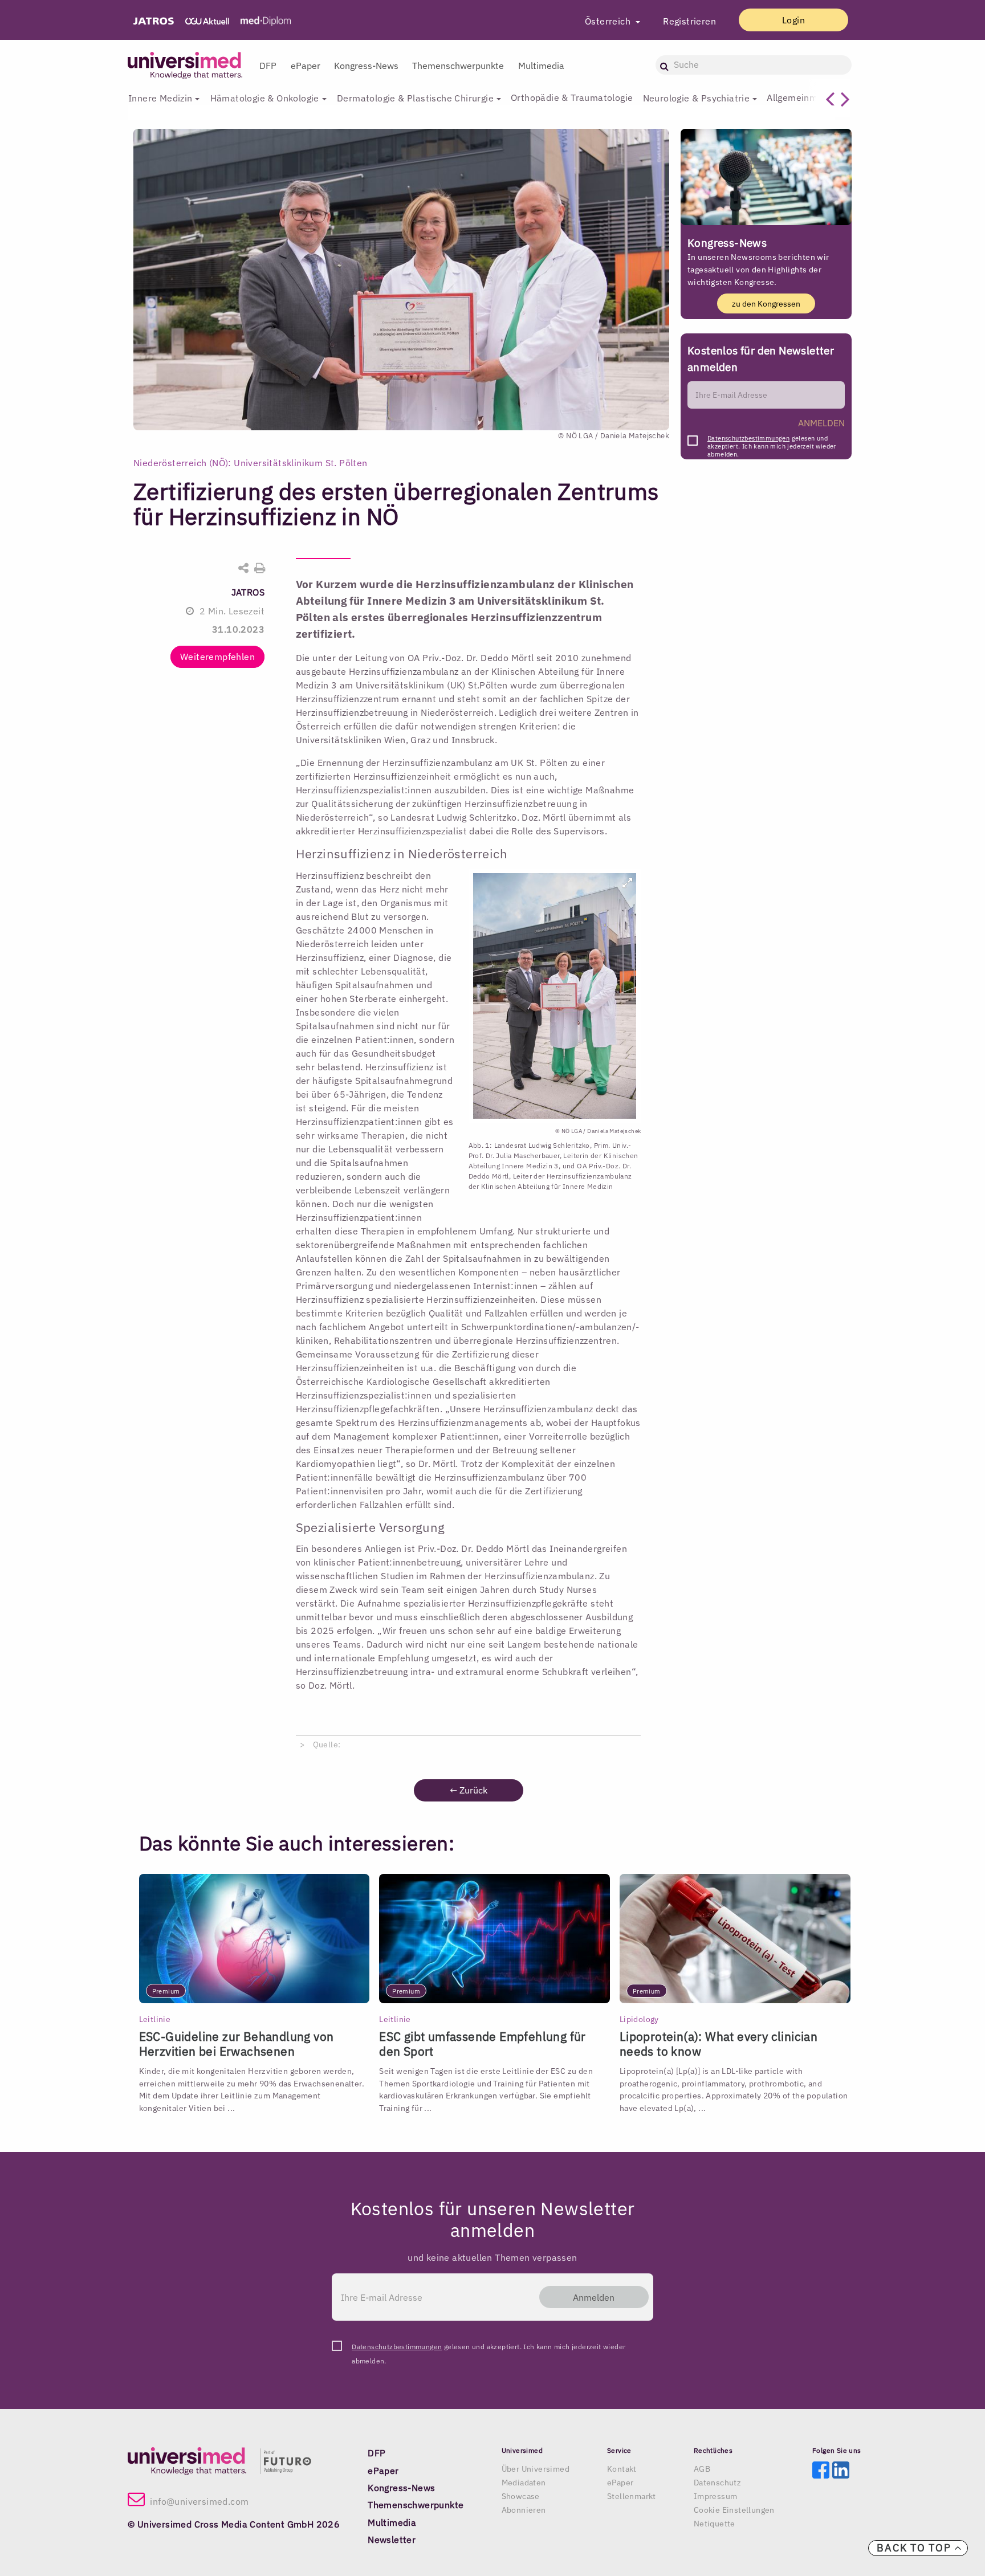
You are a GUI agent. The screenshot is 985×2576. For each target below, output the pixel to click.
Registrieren (689, 21)
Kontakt (622, 2469)
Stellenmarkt (632, 2496)
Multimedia (541, 66)
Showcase (521, 2496)
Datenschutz (717, 2483)
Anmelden (594, 2297)
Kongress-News (366, 66)
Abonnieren (524, 2510)
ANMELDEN (821, 423)
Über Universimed (536, 2469)
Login (793, 20)
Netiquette (715, 2524)
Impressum (716, 2496)
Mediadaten (524, 2483)
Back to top (915, 2548)
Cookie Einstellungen (734, 2510)
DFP (268, 66)
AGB (702, 2469)
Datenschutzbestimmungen (748, 438)
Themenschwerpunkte (458, 66)
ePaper (306, 66)
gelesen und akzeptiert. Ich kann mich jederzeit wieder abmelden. (772, 441)
